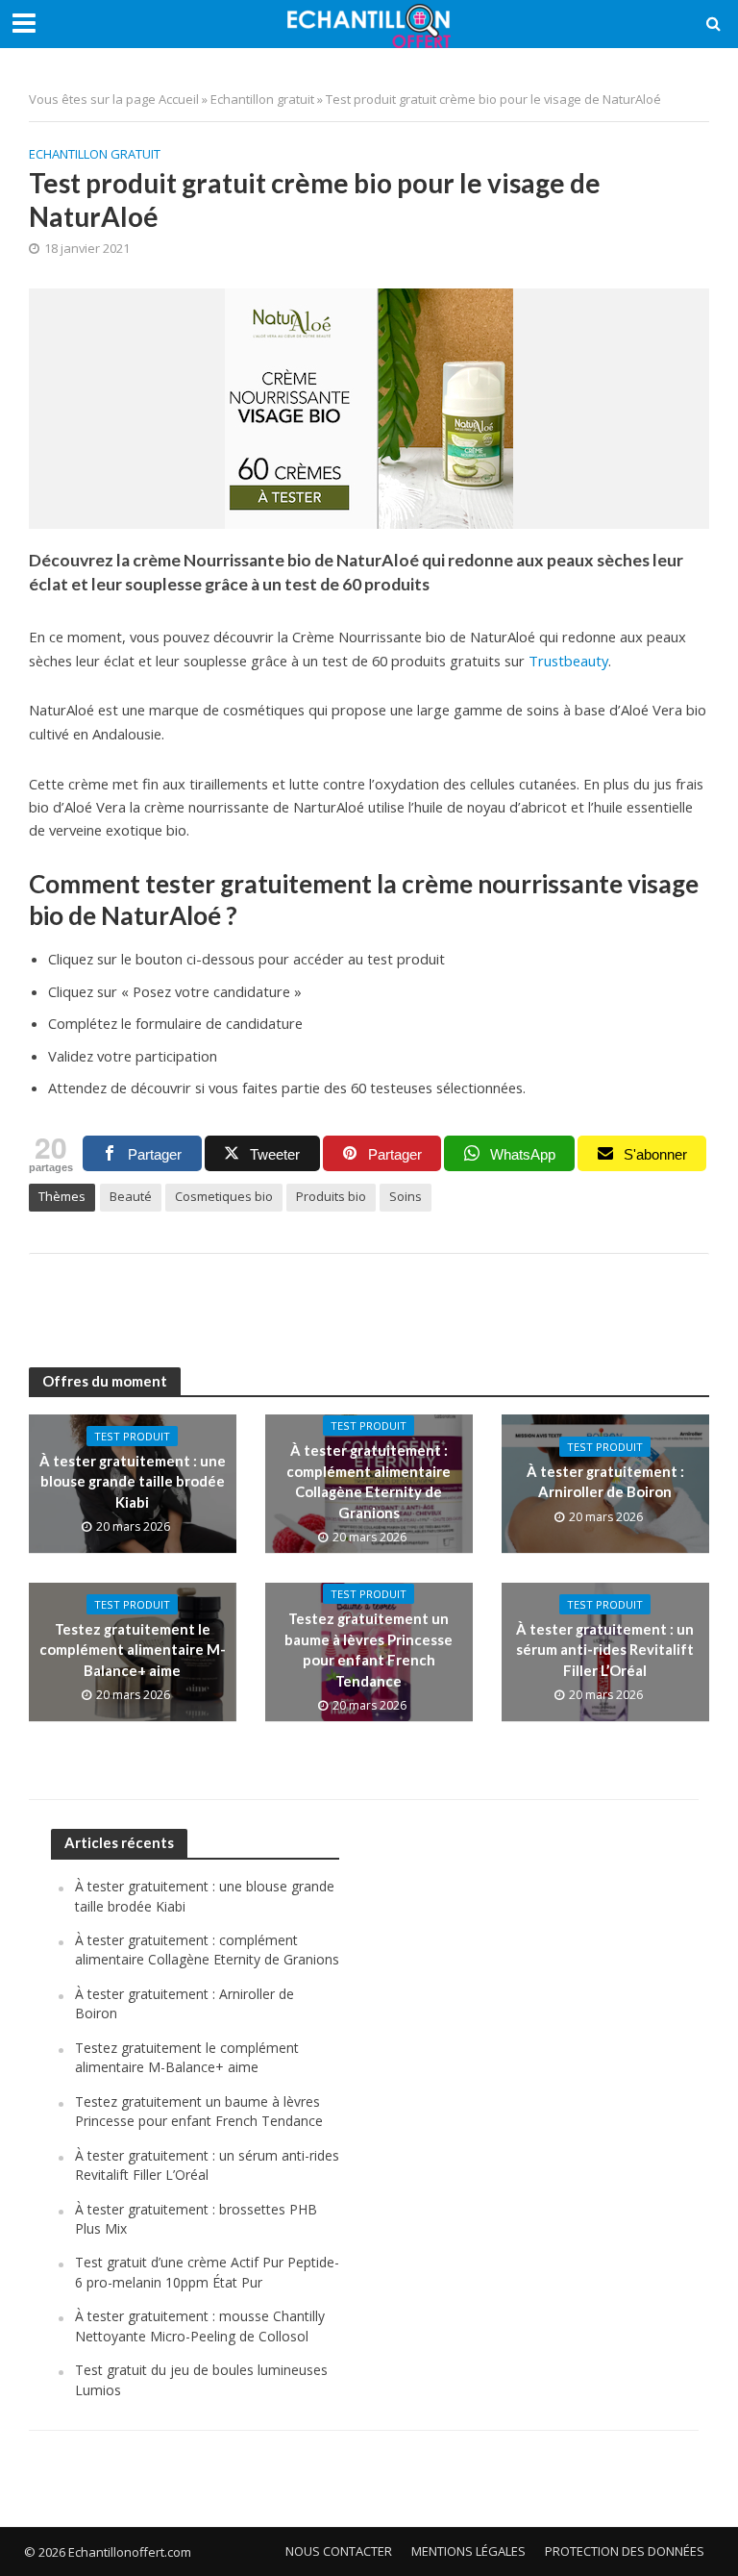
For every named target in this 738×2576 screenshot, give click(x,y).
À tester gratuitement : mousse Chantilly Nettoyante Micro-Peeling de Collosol (200, 2326)
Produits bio (331, 1196)
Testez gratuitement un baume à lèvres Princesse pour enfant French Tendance (369, 1649)
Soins (406, 1196)
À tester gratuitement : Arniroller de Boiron (605, 1481)
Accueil (179, 99)
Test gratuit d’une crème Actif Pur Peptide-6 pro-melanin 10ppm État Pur (207, 2272)
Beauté (131, 1196)
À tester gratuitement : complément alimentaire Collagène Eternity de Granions (369, 1481)
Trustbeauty (568, 661)
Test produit (132, 1436)
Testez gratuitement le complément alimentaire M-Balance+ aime (133, 1650)
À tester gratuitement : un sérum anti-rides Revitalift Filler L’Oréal (605, 1650)
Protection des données (625, 2551)
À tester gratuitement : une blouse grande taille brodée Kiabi (133, 1481)
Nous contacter (339, 2551)
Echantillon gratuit (262, 99)
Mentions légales (468, 2551)
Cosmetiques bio (224, 1196)
